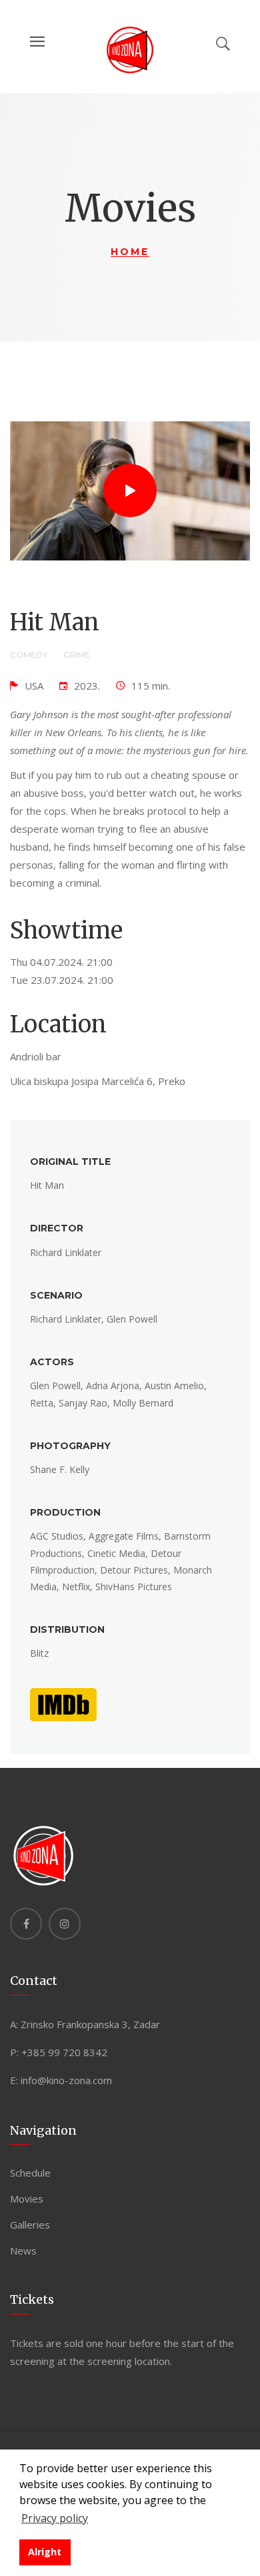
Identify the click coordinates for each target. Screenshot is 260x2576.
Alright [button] (45, 2552)
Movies (27, 2199)
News (23, 2251)
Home (130, 252)
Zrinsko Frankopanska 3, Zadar (90, 2024)
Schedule (30, 2173)
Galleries (30, 2225)
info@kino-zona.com (66, 2080)
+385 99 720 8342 (64, 2052)
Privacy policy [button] (55, 2518)
